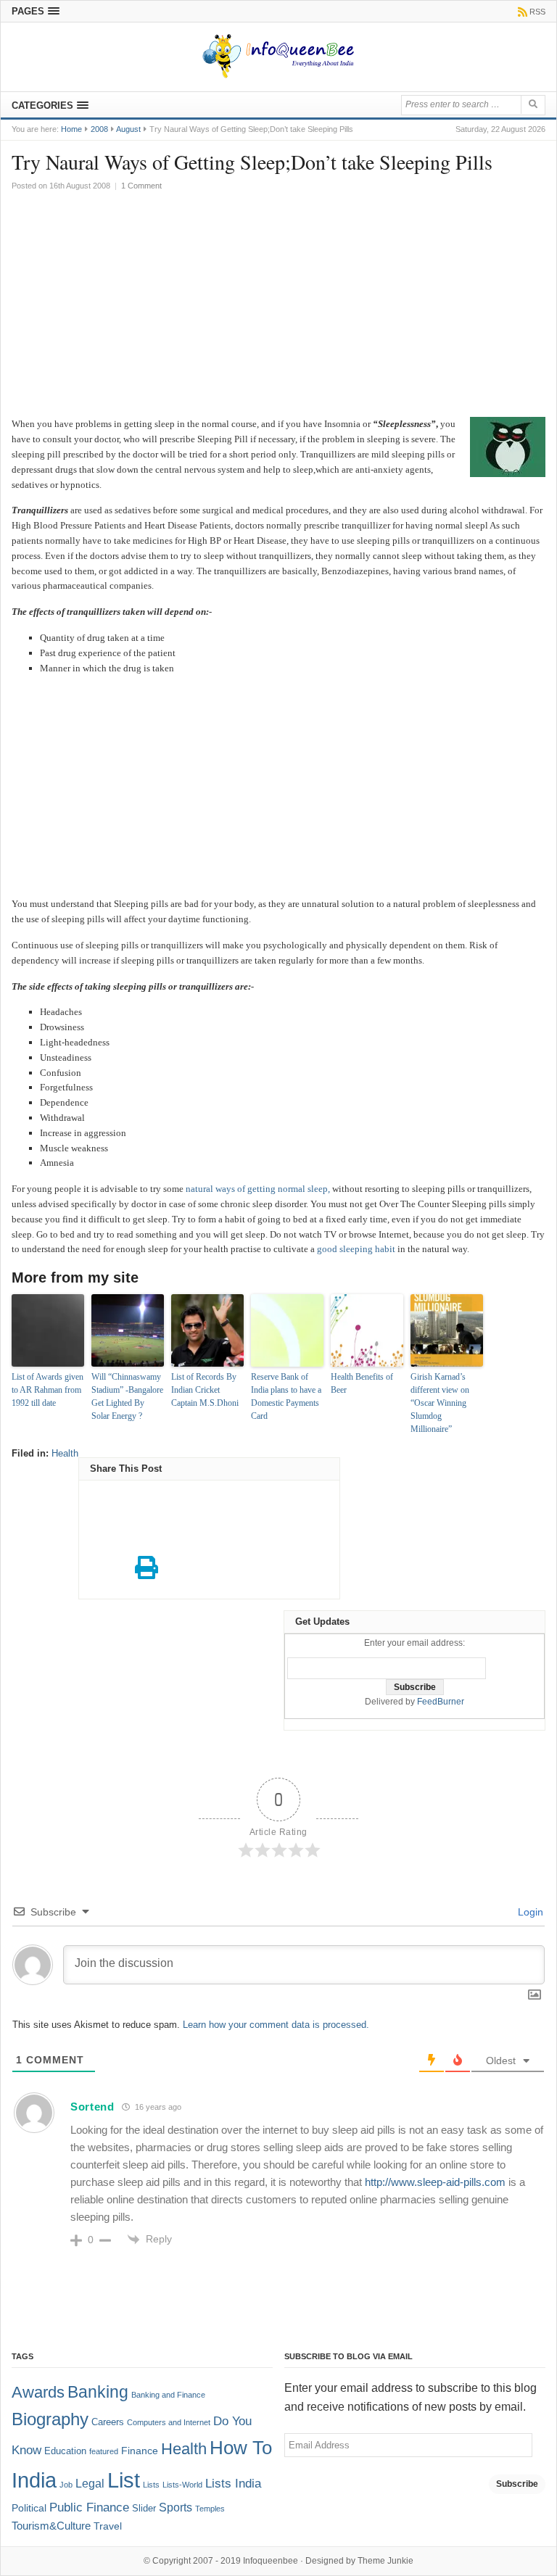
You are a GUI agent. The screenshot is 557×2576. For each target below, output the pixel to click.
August (128, 129)
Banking (98, 2392)
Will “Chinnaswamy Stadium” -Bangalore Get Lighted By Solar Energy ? (127, 1396)
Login (529, 1912)
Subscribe (517, 2484)
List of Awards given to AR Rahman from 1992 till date (48, 1390)
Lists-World (182, 2485)
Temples (210, 2509)
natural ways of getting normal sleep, (258, 1189)
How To (241, 2448)
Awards (38, 2392)
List (124, 2480)
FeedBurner (441, 1702)
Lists (151, 2485)
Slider (144, 2509)
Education (65, 2451)
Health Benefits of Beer (362, 1383)
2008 (99, 129)
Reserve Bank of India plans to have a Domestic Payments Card (286, 1396)
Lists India (233, 2484)
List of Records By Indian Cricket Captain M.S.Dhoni (205, 1390)
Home (71, 129)
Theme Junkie (385, 2561)
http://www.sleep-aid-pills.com (435, 2182)
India (34, 2480)
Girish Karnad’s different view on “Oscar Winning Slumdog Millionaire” (440, 1403)
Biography (50, 2419)
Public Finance (89, 2507)
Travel (108, 2526)
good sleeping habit (356, 1249)
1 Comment (141, 186)
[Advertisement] (278, 308)
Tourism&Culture (51, 2526)
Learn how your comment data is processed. (276, 2025)
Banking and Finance (168, 2395)
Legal (90, 2484)
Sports (176, 2507)
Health (65, 1453)
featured (104, 2451)
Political (29, 2508)
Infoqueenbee (271, 2561)
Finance (140, 2451)
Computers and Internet (169, 2422)
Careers (108, 2422)
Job (66, 2485)
